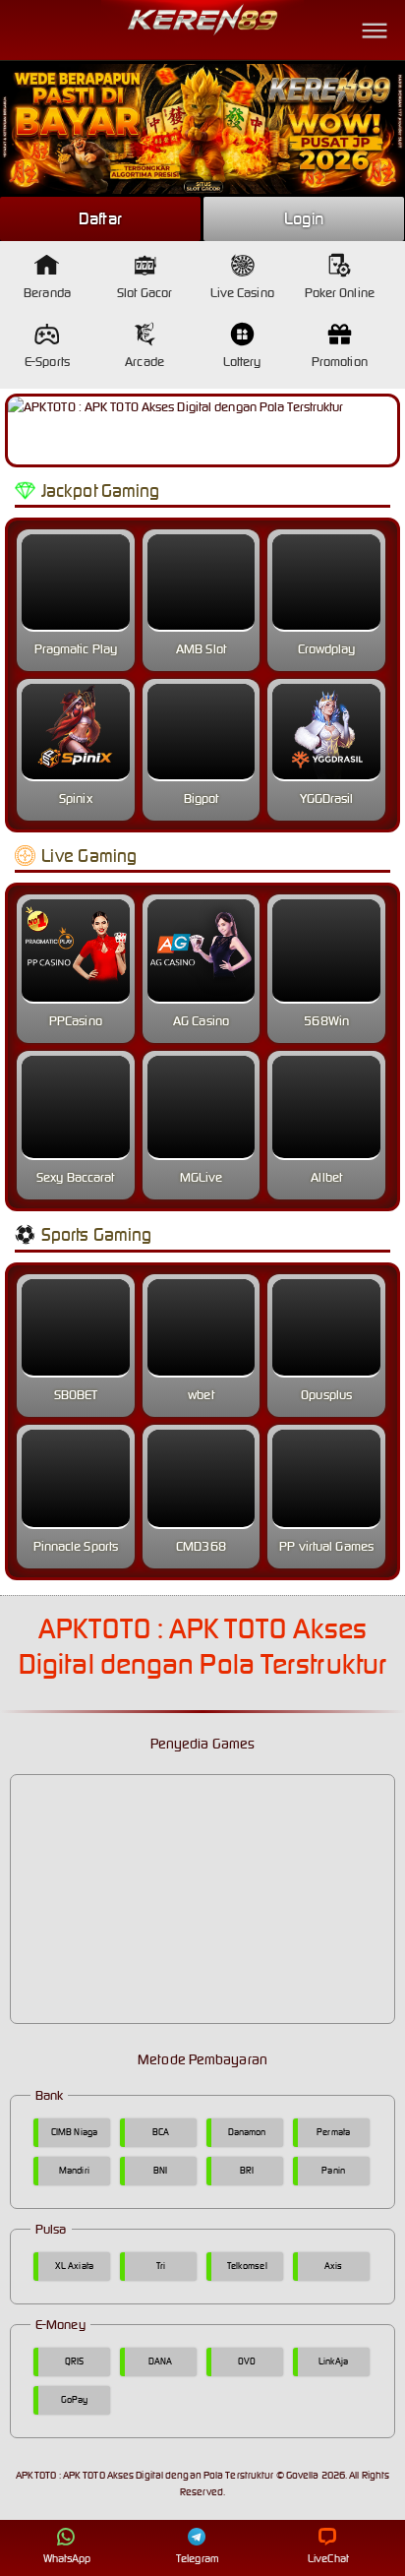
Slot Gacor (145, 293)
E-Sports (47, 362)
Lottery (242, 362)
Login (304, 218)
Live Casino (242, 293)
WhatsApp (67, 2558)
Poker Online (340, 293)
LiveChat (328, 2558)
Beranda (47, 293)
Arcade (145, 362)
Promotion (340, 362)
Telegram (198, 2558)
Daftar (100, 218)
